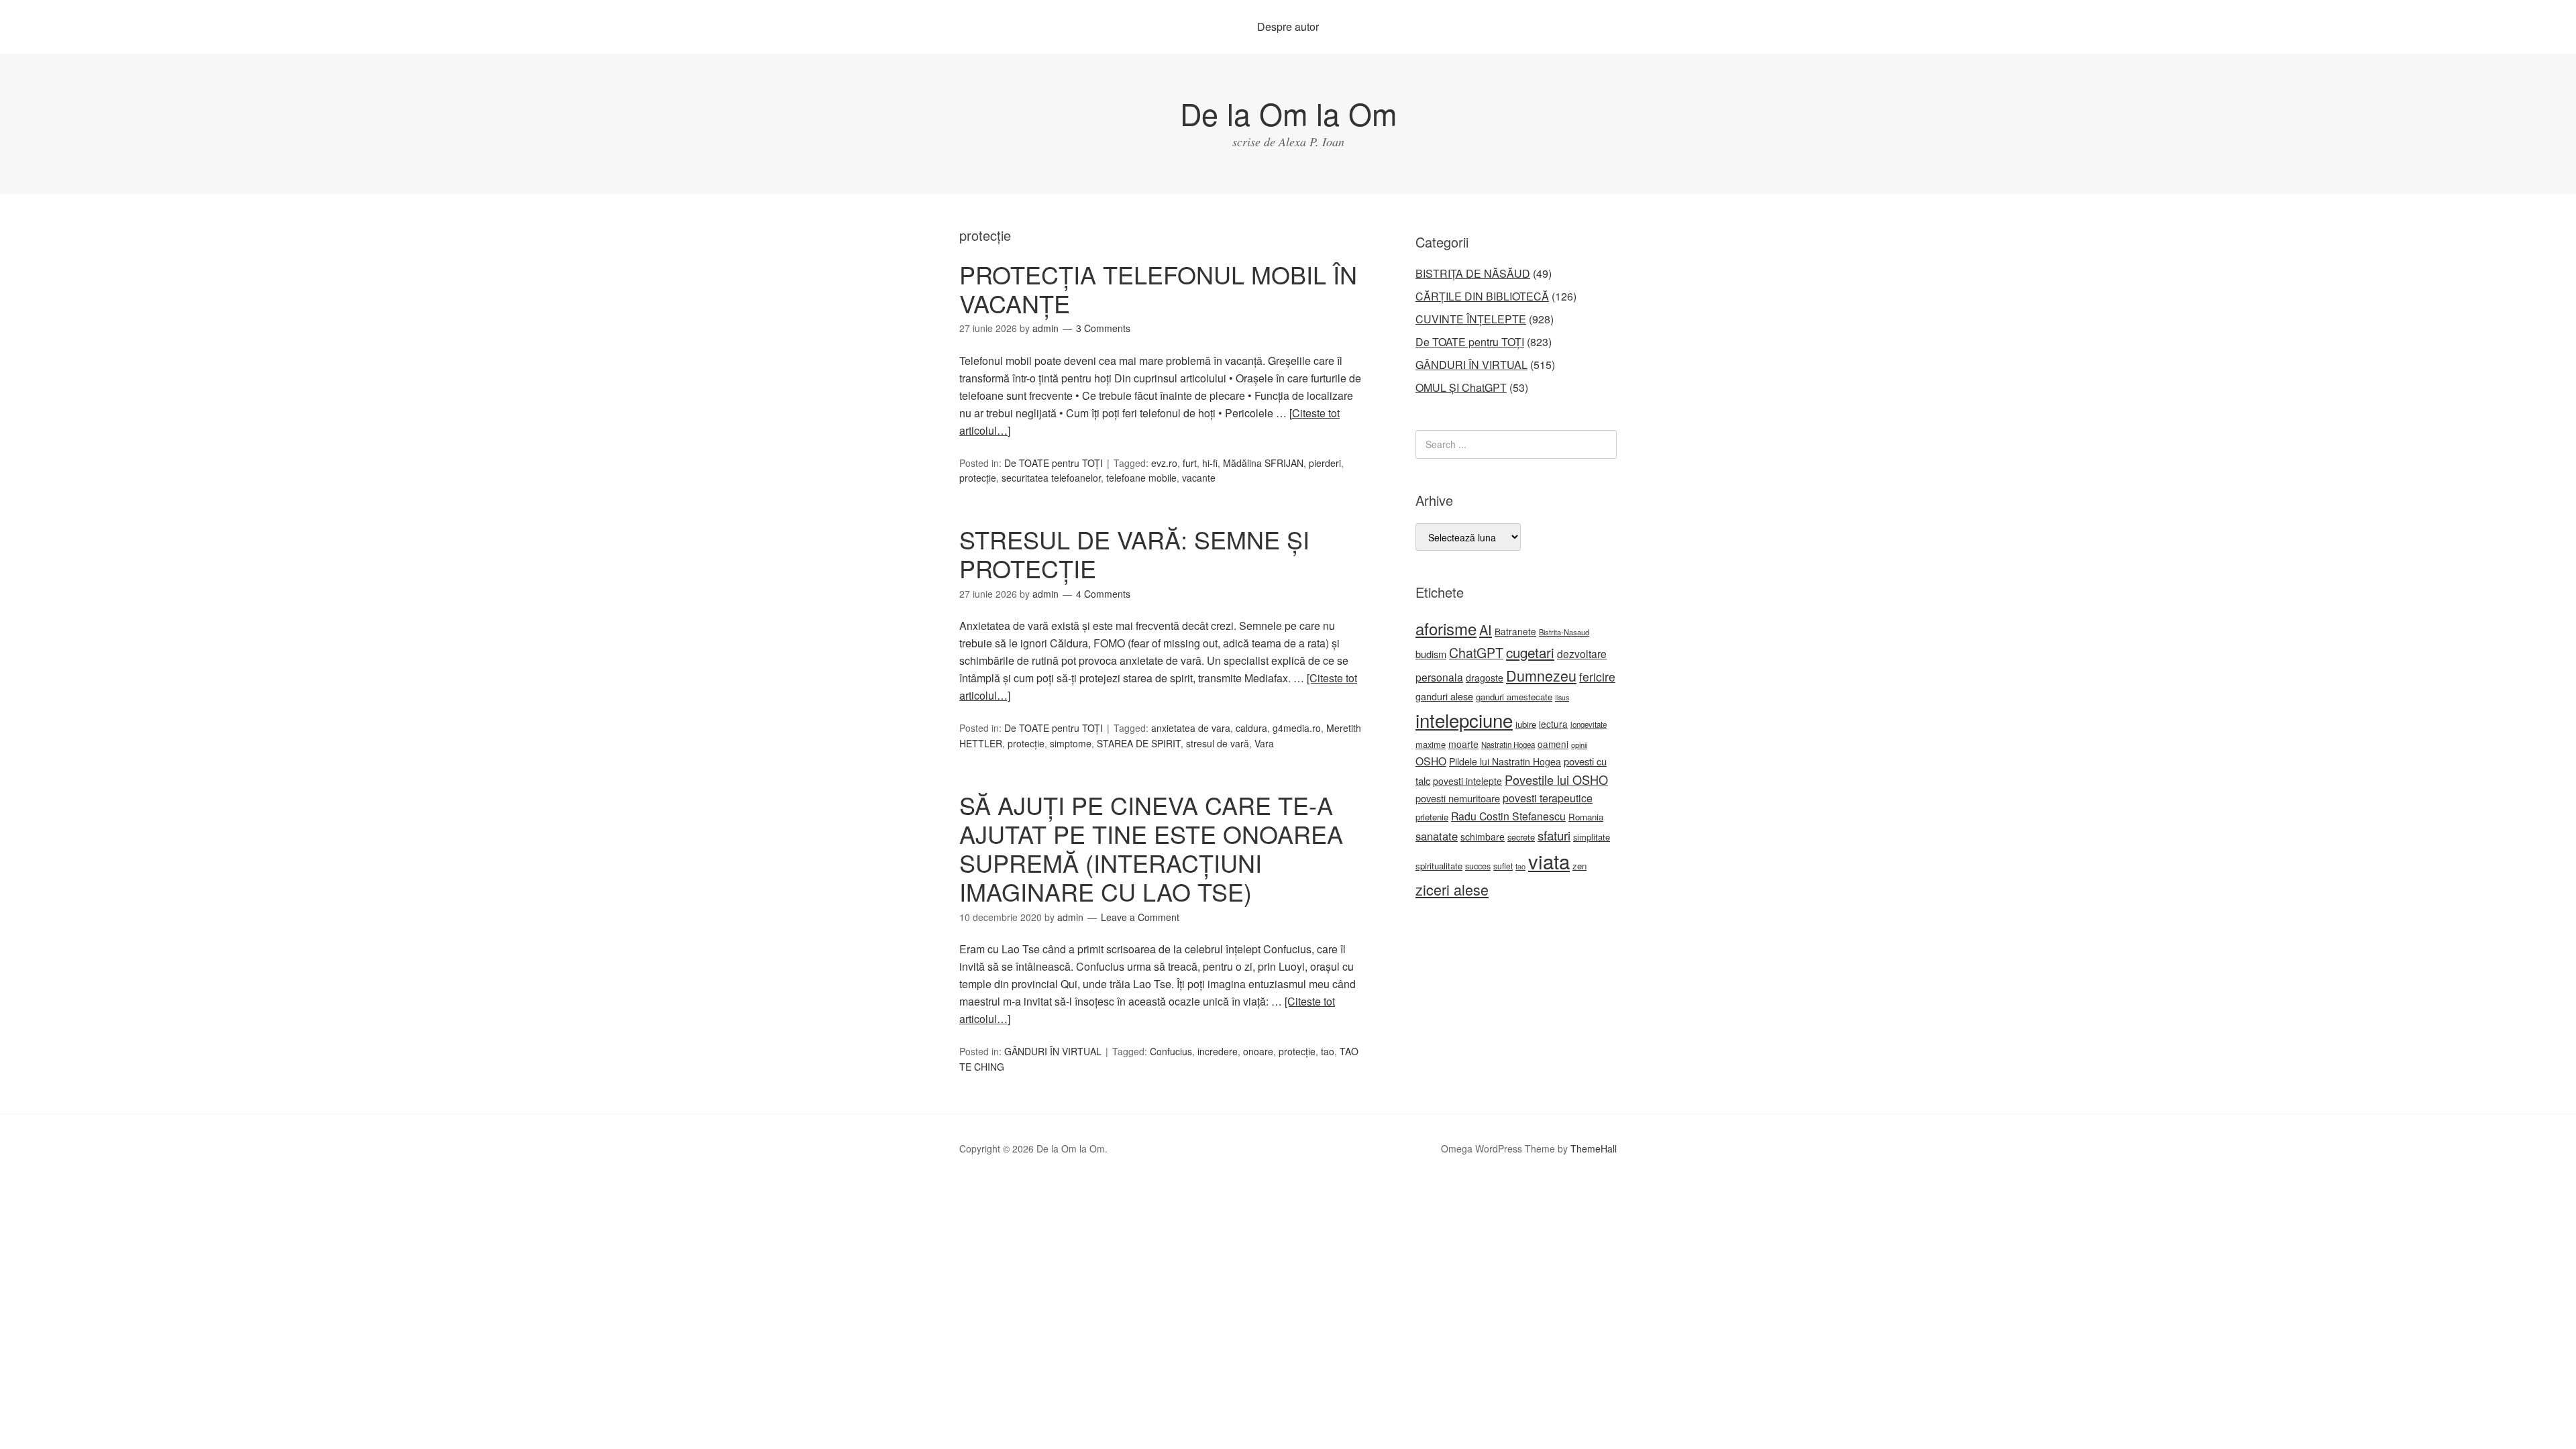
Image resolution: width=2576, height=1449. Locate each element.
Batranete (1515, 631)
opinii (1579, 745)
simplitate (1592, 837)
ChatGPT (1476, 653)
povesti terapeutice (1548, 798)
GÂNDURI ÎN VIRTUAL (1053, 1051)
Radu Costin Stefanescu (1508, 816)
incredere (1218, 1051)
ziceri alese (1452, 889)
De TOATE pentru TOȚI (1054, 463)
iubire (1526, 724)
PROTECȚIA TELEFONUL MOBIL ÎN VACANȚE (1158, 288)
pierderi (1325, 463)
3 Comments (1103, 328)
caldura (1251, 728)
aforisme (1446, 628)
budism (1431, 654)
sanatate (1437, 836)
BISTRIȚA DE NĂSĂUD (1473, 273)
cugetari (1530, 652)
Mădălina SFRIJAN (1263, 463)
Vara (1264, 743)
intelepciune (1464, 720)
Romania (1586, 817)
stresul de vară (1218, 743)
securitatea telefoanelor (1051, 478)
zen (1579, 866)
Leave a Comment (1140, 917)
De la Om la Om (1288, 113)
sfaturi (1554, 835)
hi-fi (1210, 463)
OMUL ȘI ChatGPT (1461, 387)
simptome (1071, 743)
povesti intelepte (1467, 781)
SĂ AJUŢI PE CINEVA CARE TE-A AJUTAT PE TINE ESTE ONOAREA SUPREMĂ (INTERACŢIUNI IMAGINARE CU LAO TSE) (1151, 848)
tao (1328, 1051)
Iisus (1562, 697)
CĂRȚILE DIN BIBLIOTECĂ (1482, 296)
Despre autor (1288, 26)
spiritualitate (1439, 866)
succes (1478, 866)
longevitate (1589, 724)
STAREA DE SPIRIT (1139, 743)
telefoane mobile (1141, 478)
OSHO (1431, 761)
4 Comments (1103, 594)
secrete (1521, 837)
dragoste (1485, 678)
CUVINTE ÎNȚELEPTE (1471, 319)
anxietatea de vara (1191, 728)
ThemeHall (1594, 1148)
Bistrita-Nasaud (1564, 632)
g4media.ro (1297, 728)
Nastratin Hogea (1508, 745)
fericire (1597, 677)
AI (1486, 630)
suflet (1503, 866)
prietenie (1432, 817)
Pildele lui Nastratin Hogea (1505, 761)
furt (1190, 463)
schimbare (1483, 837)
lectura (1553, 724)
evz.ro (1164, 463)
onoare (1258, 1051)
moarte (1463, 744)
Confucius (1171, 1051)
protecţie (978, 478)
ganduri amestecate (1514, 697)
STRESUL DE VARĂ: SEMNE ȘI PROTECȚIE (1134, 553)
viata (1549, 861)
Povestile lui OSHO (1556, 780)
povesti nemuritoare (1458, 798)
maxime (1431, 744)
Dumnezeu (1541, 675)
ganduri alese (1444, 696)
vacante (1199, 478)
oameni (1553, 744)
